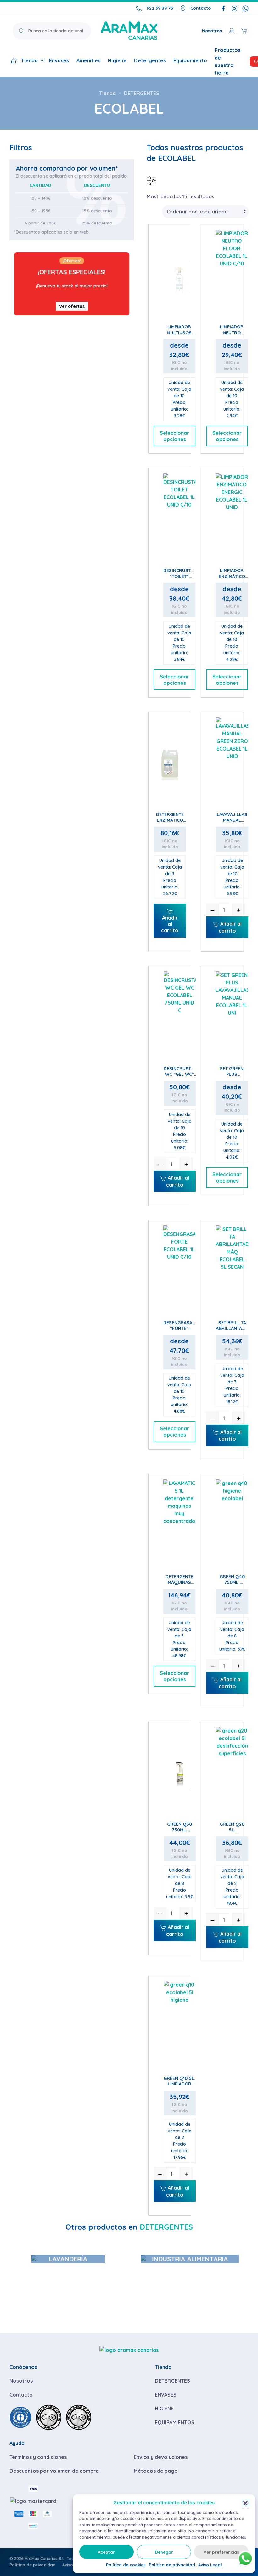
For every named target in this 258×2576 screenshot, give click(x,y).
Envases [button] (59, 60)
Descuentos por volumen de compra (54, 2471)
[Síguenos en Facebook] (223, 8)
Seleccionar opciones (174, 436)
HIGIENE (164, 2409)
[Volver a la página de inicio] (129, 31)
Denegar (164, 2552)
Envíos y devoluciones (161, 2457)
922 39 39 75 (160, 8)
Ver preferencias (221, 2552)
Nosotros (212, 31)
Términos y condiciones (38, 2457)
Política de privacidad (172, 2565)
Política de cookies (126, 2565)
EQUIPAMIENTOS (175, 2422)
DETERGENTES (172, 2381)
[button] (245, 2503)
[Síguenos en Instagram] (234, 8)
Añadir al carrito (170, 924)
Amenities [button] (88, 60)
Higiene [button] (117, 60)
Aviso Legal (210, 2565)
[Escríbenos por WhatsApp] (245, 8)
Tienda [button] (29, 60)
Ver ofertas (72, 306)
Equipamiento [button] (190, 60)
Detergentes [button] (150, 60)
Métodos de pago (156, 2471)
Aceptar (106, 2552)
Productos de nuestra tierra (227, 61)
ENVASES (166, 2395)
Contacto (201, 8)
